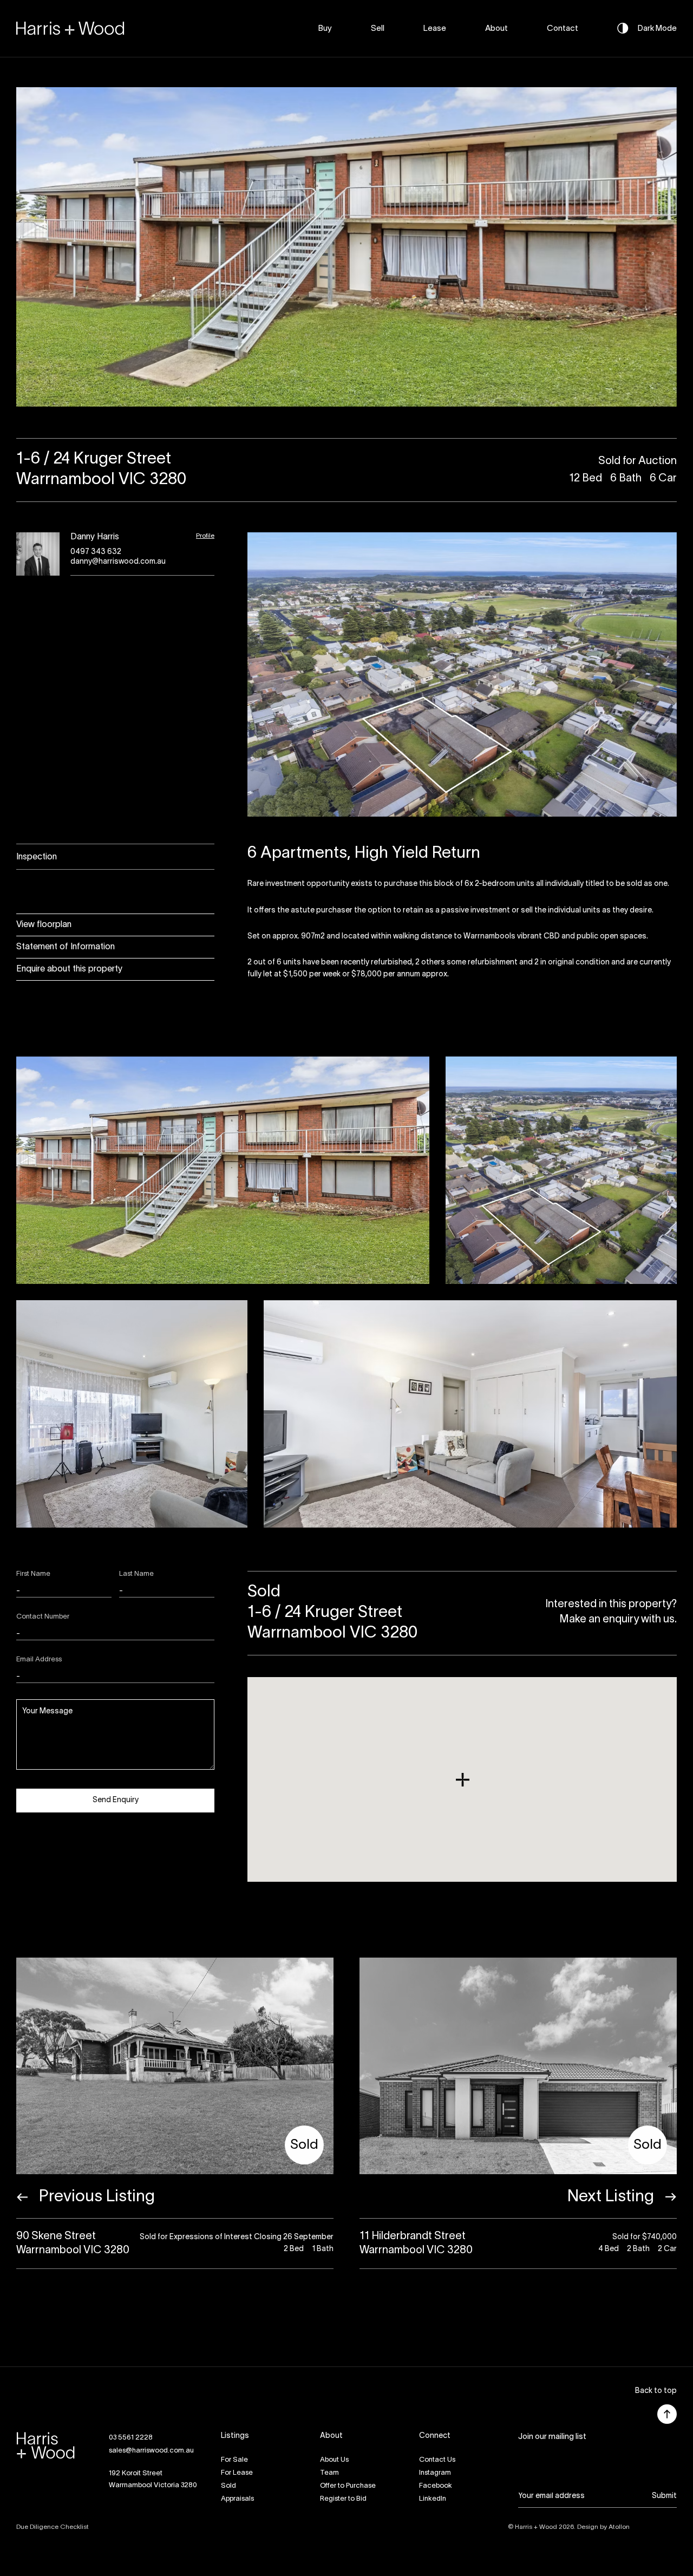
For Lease (237, 2473)
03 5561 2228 (131, 2438)
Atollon (619, 2527)
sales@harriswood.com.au (151, 2451)
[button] (656, 2392)
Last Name (136, 1574)
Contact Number (43, 1617)
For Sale (234, 2460)
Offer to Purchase (348, 2486)
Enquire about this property (69, 969)
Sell (378, 29)
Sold (228, 2486)
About (496, 29)
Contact (563, 29)
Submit (664, 2496)
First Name (33, 1574)
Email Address (39, 1660)
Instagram (435, 2473)
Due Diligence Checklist (53, 2527)
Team (329, 2473)
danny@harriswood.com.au (118, 562)
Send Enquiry (116, 1800)
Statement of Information (66, 947)
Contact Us (437, 2460)
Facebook (436, 2486)
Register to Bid (343, 2499)
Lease (435, 29)
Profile (205, 536)
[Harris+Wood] (70, 28)
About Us (334, 2460)
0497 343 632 (96, 552)
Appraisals (237, 2499)
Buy (325, 29)
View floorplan (44, 925)
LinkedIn (433, 2499)
